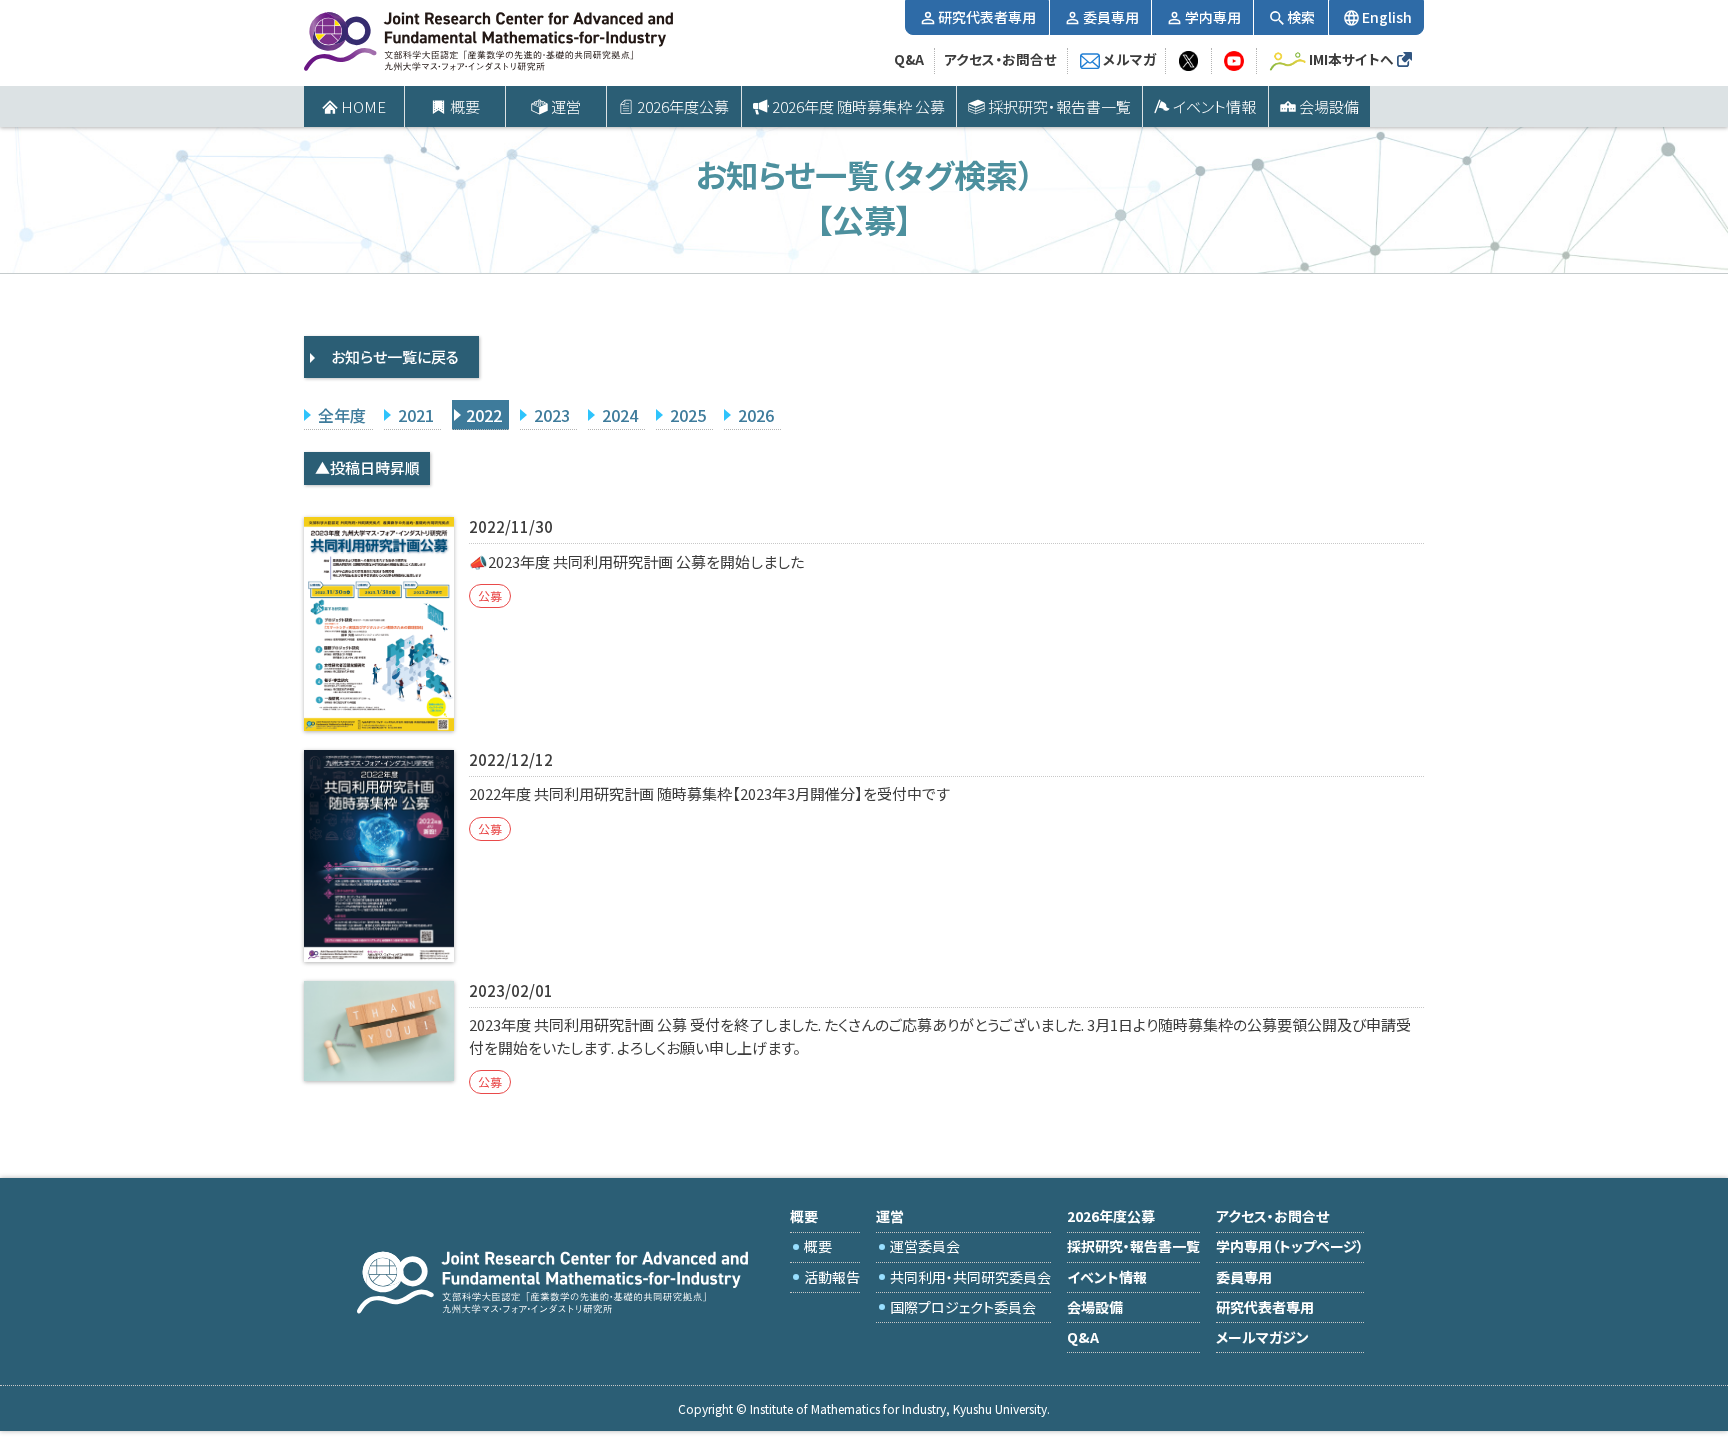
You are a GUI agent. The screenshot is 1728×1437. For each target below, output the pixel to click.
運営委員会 (925, 1246)
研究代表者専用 (987, 17)
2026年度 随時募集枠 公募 (858, 106)
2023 (552, 415)
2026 (756, 415)
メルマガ (1129, 59)
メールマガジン (1262, 1337)
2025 (688, 415)
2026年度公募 (683, 106)
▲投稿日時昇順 (367, 467)
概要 (818, 1246)
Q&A (909, 59)
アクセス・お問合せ (1000, 59)
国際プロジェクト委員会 (963, 1307)
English (1387, 17)
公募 (490, 595)
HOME (363, 106)
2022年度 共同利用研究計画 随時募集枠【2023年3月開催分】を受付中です (709, 793)
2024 (620, 415)
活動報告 (832, 1277)
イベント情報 (1214, 106)
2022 (484, 415)
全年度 (342, 415)
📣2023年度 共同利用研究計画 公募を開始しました (636, 561)
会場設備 (1329, 106)
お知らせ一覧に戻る (395, 356)
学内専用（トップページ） (1290, 1246)
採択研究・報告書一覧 (1059, 106)
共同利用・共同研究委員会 (970, 1277)
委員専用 (1111, 17)
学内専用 (1213, 17)
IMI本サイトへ (1351, 59)
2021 (416, 415)
